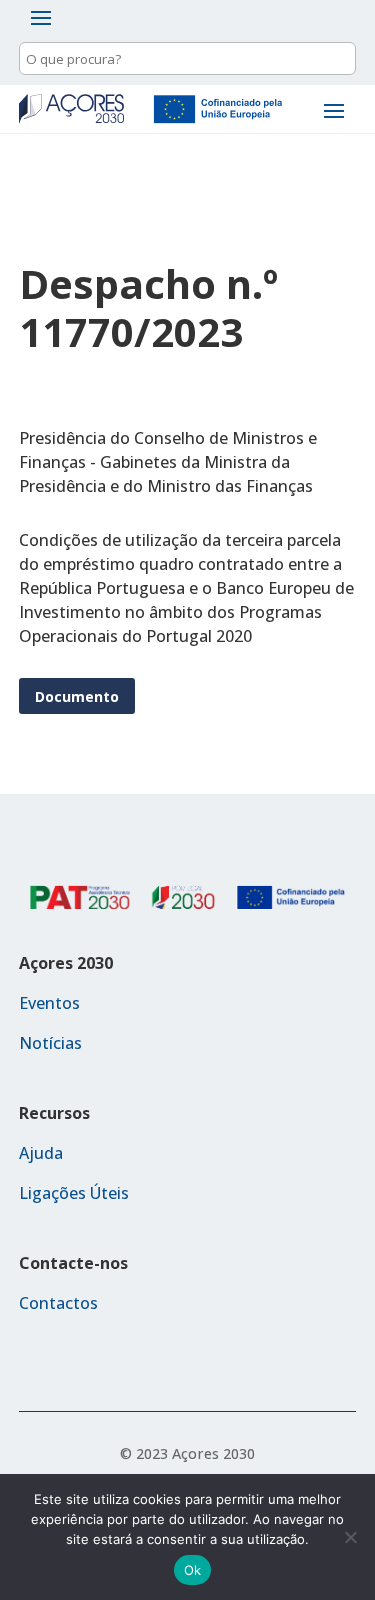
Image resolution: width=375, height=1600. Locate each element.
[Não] (350, 1537)
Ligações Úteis (74, 1193)
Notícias (50, 1043)
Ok (193, 1570)
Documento (77, 696)
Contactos (58, 1303)
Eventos (49, 1003)
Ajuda (41, 1153)
